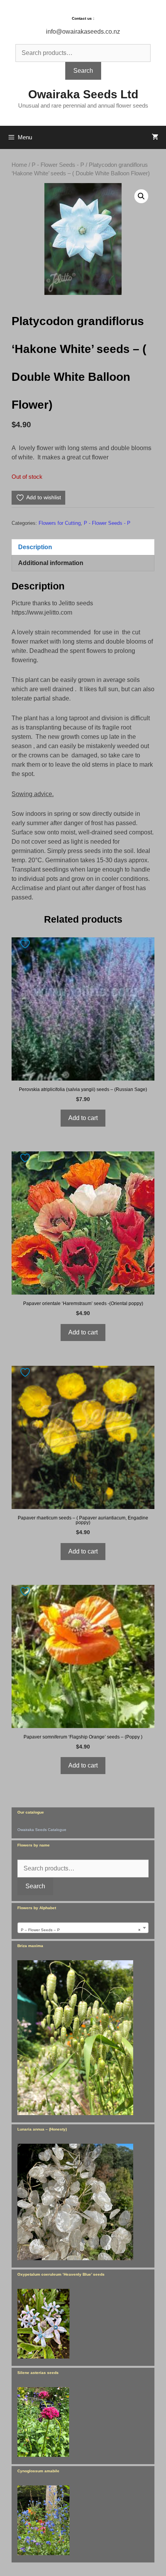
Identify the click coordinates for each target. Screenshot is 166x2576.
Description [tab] (35, 547)
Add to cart (83, 1118)
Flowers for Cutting (60, 523)
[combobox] (83, 1928)
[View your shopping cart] (155, 137)
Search (83, 71)
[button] (141, 196)
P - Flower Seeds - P (58, 165)
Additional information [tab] (51, 563)
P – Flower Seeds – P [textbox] (81, 1930)
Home (19, 165)
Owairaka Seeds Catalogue (42, 1830)
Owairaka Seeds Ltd (83, 94)
